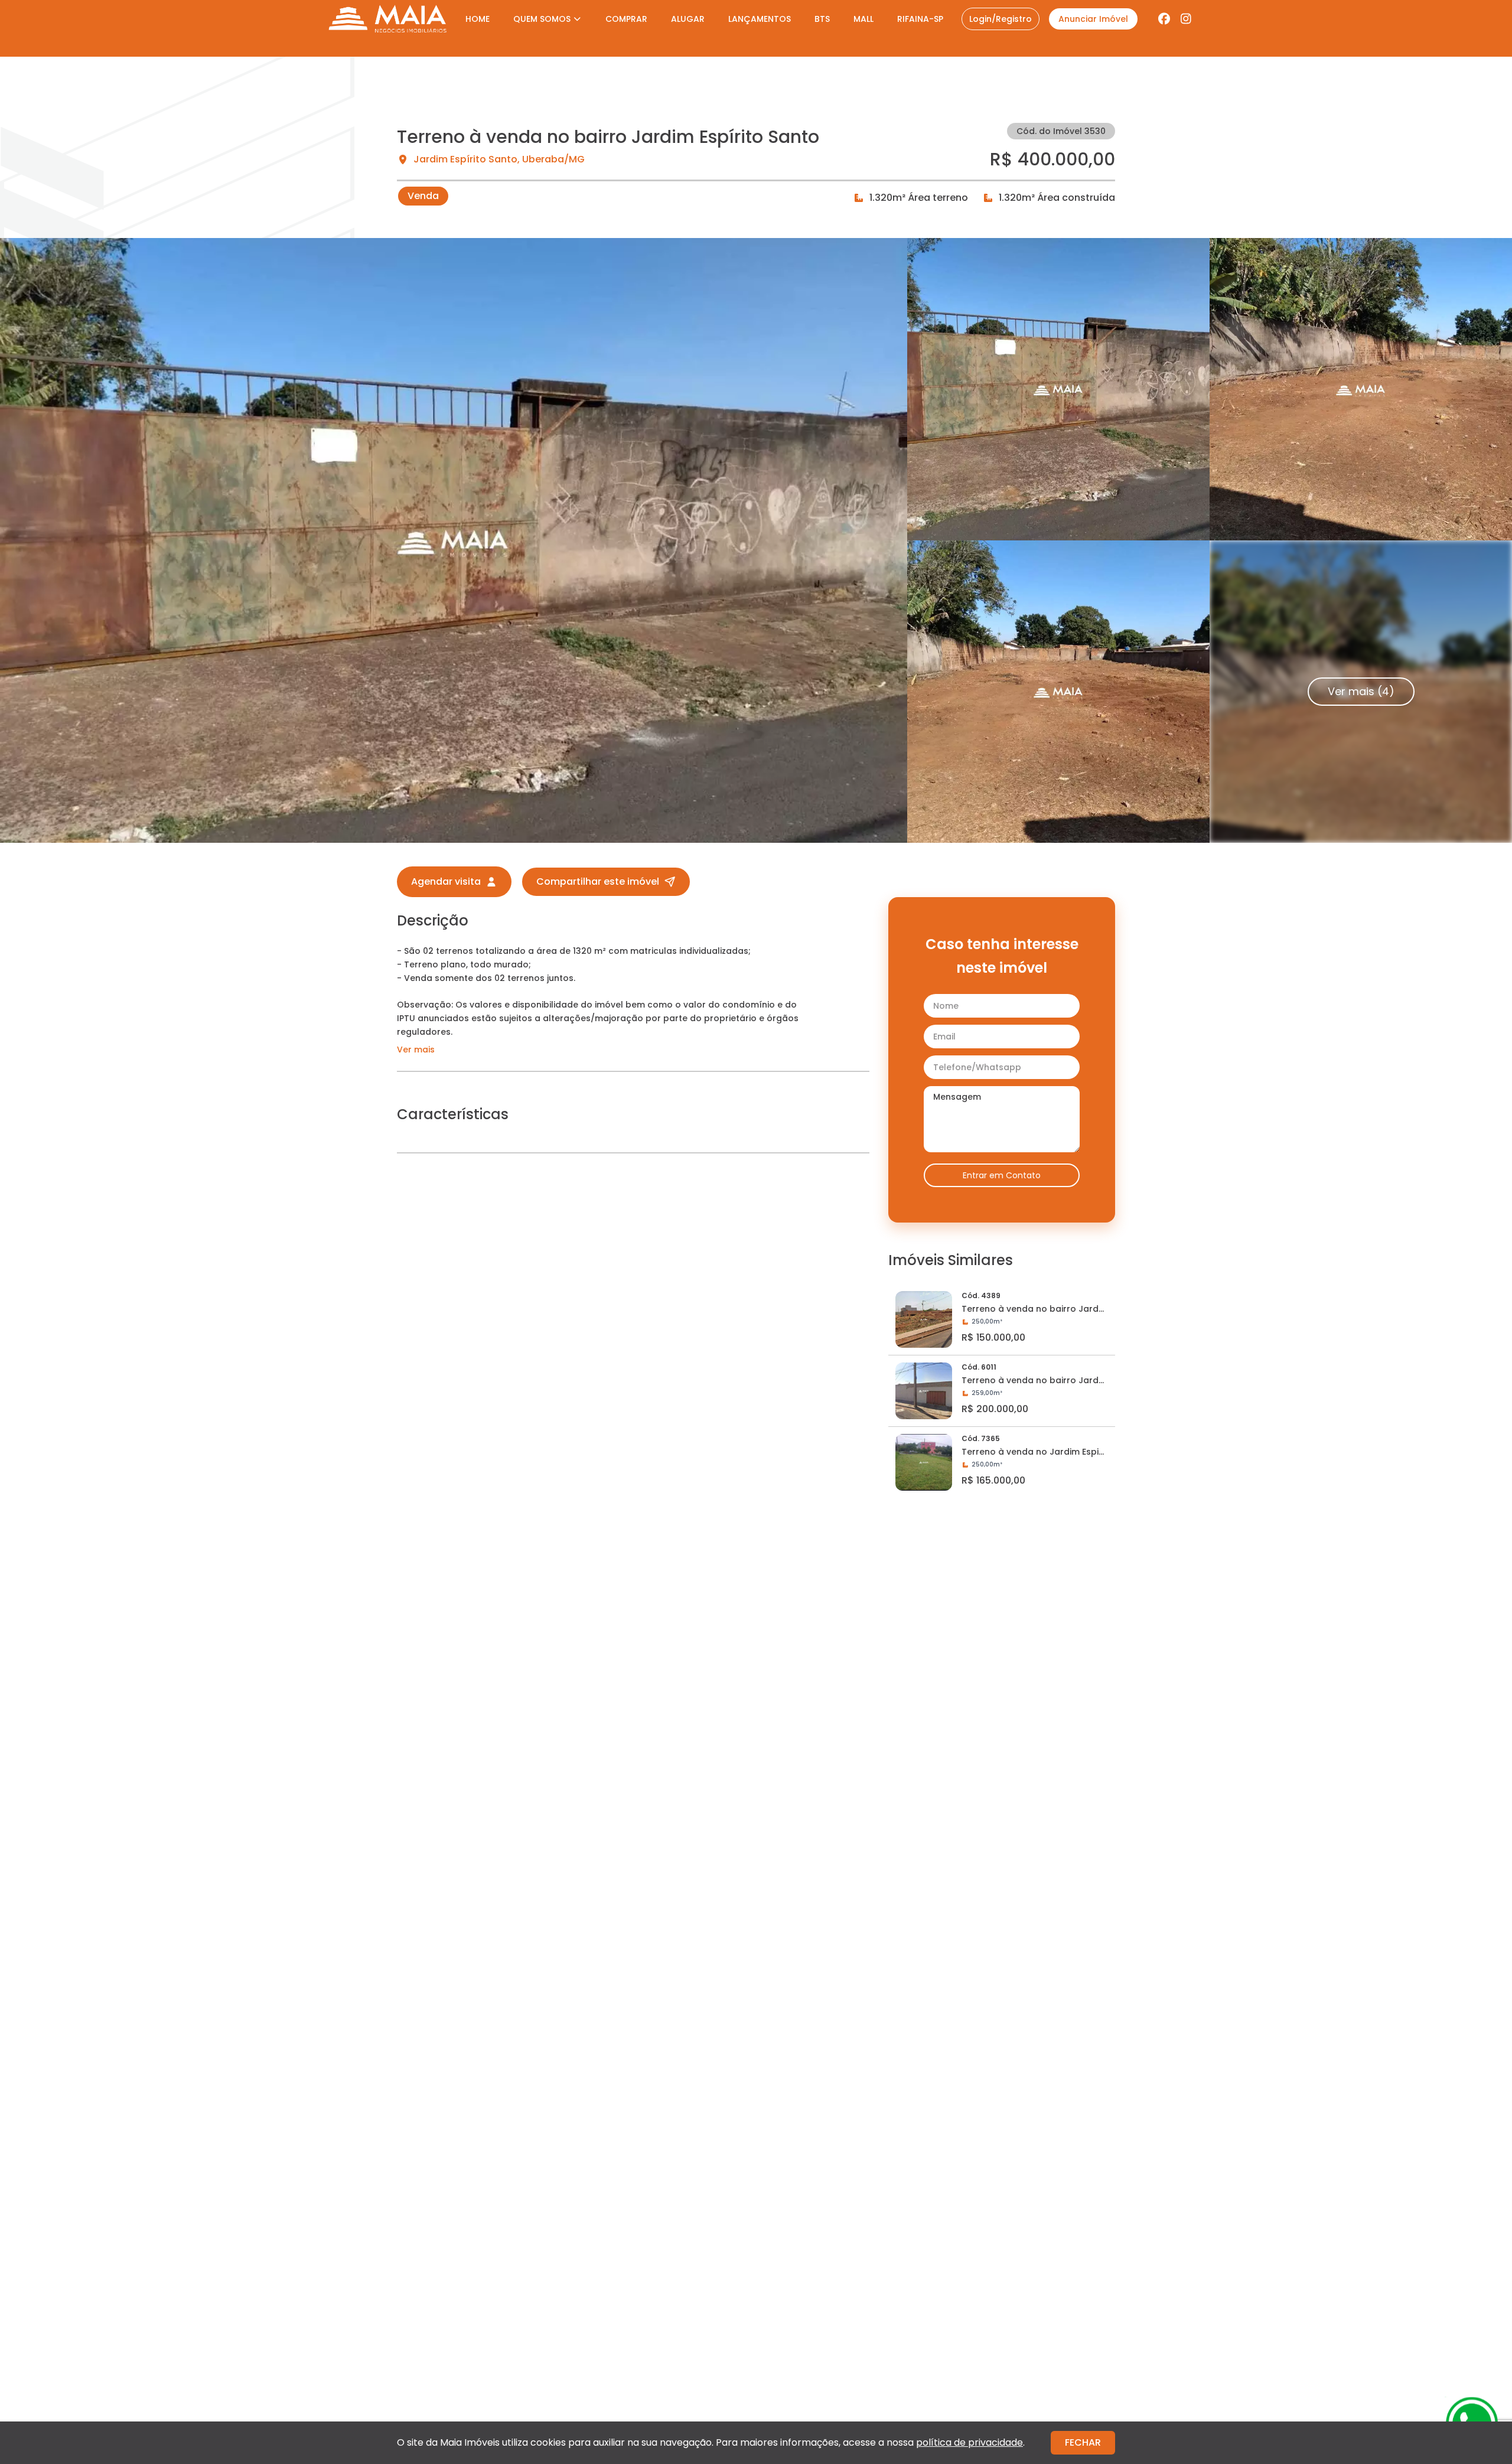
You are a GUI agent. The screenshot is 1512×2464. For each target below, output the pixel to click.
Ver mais (416, 1050)
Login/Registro (1001, 19)
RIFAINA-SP (920, 19)
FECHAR (1083, 2442)
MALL (863, 19)
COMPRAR (626, 19)
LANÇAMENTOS (760, 19)
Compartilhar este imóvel (598, 881)
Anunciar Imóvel (1093, 19)
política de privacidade (970, 2442)
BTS (822, 19)
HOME (478, 19)
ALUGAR (688, 19)
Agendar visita (446, 881)
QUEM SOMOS (542, 19)
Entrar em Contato (1002, 1175)
